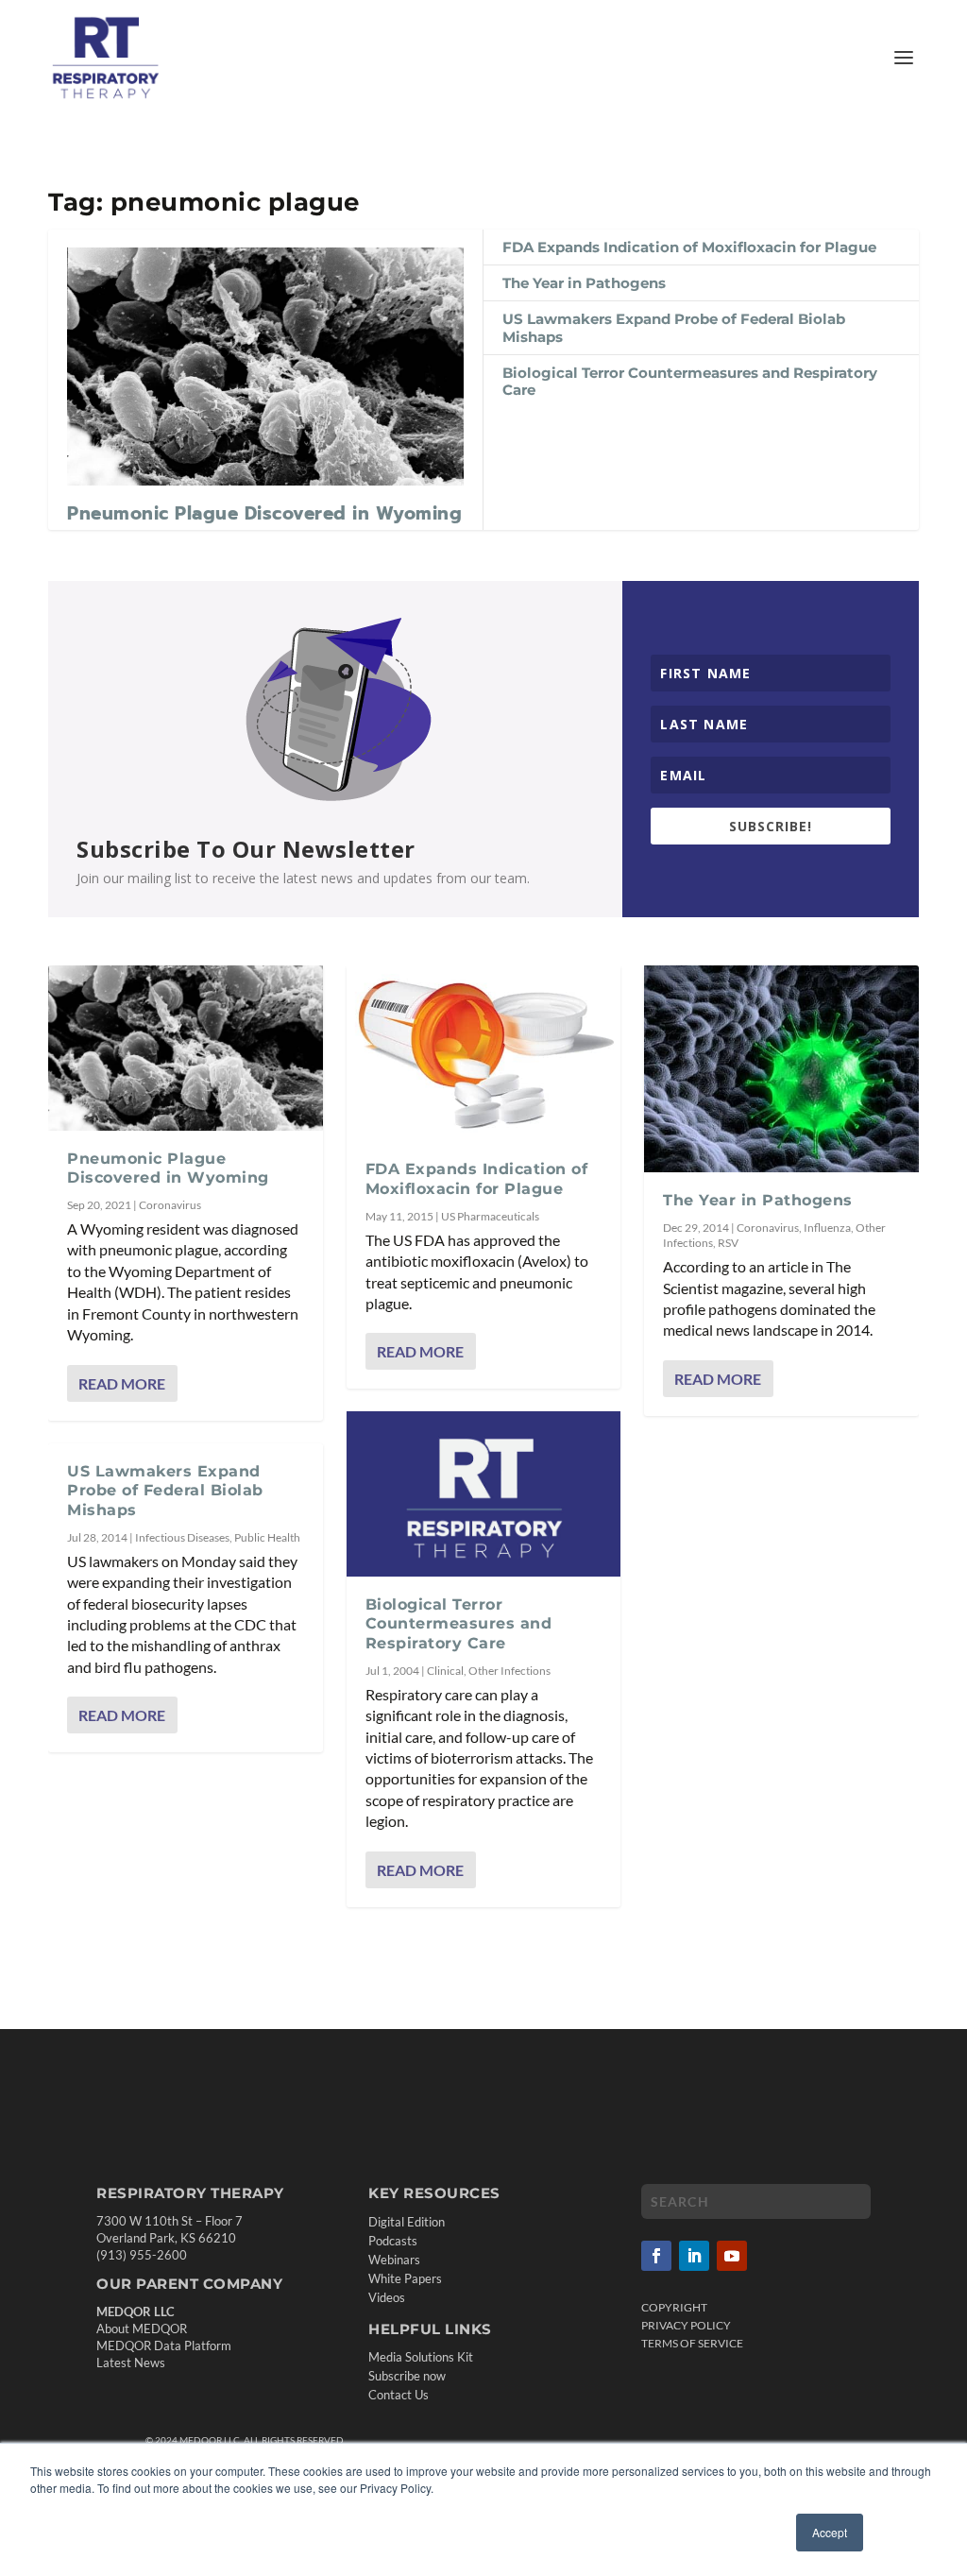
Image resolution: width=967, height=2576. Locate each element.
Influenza (827, 1228)
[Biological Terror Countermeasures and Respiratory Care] (484, 1493)
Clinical (445, 1671)
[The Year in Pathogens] (781, 1068)
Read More (122, 1383)
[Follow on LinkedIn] (694, 2256)
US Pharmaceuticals (490, 1216)
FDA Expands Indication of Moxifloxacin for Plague (689, 247)
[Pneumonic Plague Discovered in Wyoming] (265, 367)
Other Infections (509, 1671)
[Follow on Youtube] (732, 2256)
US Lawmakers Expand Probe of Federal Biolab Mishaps (674, 327)
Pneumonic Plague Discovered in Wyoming (264, 513)
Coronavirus (170, 1205)
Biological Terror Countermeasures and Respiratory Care (690, 381)
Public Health (267, 1537)
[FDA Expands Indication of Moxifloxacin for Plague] (484, 1053)
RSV (728, 1243)
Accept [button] (830, 2532)
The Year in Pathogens (584, 283)
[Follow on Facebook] (656, 2256)
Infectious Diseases (182, 1537)
